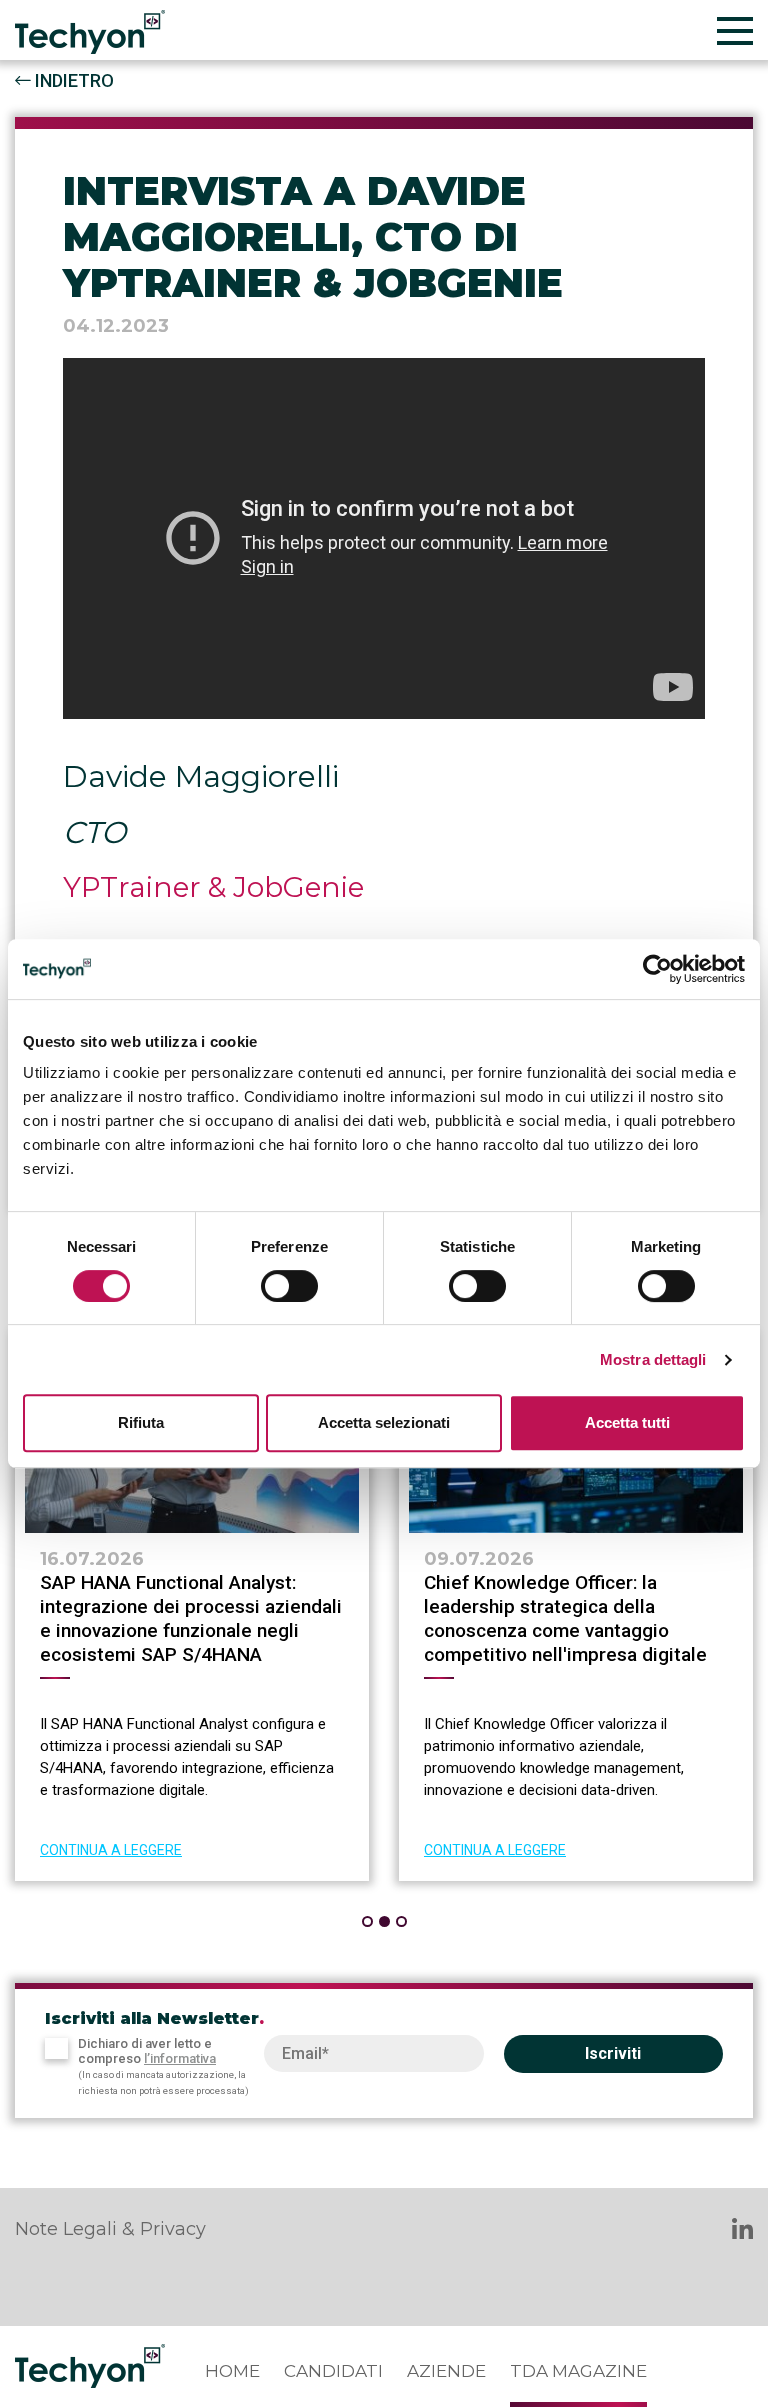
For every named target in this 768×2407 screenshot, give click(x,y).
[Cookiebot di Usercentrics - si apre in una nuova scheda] (657, 969)
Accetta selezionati (384, 1422)
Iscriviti (613, 2053)
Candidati (333, 2371)
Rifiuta (141, 1422)
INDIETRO (72, 80)
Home (232, 2371)
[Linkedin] (742, 2231)
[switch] (289, 1286)
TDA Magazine (578, 2371)
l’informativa (180, 2058)
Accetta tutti (627, 1422)
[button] (367, 1921)
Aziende (446, 2371)
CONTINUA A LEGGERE (111, 1850)
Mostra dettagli (653, 1359)
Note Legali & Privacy (110, 2229)
